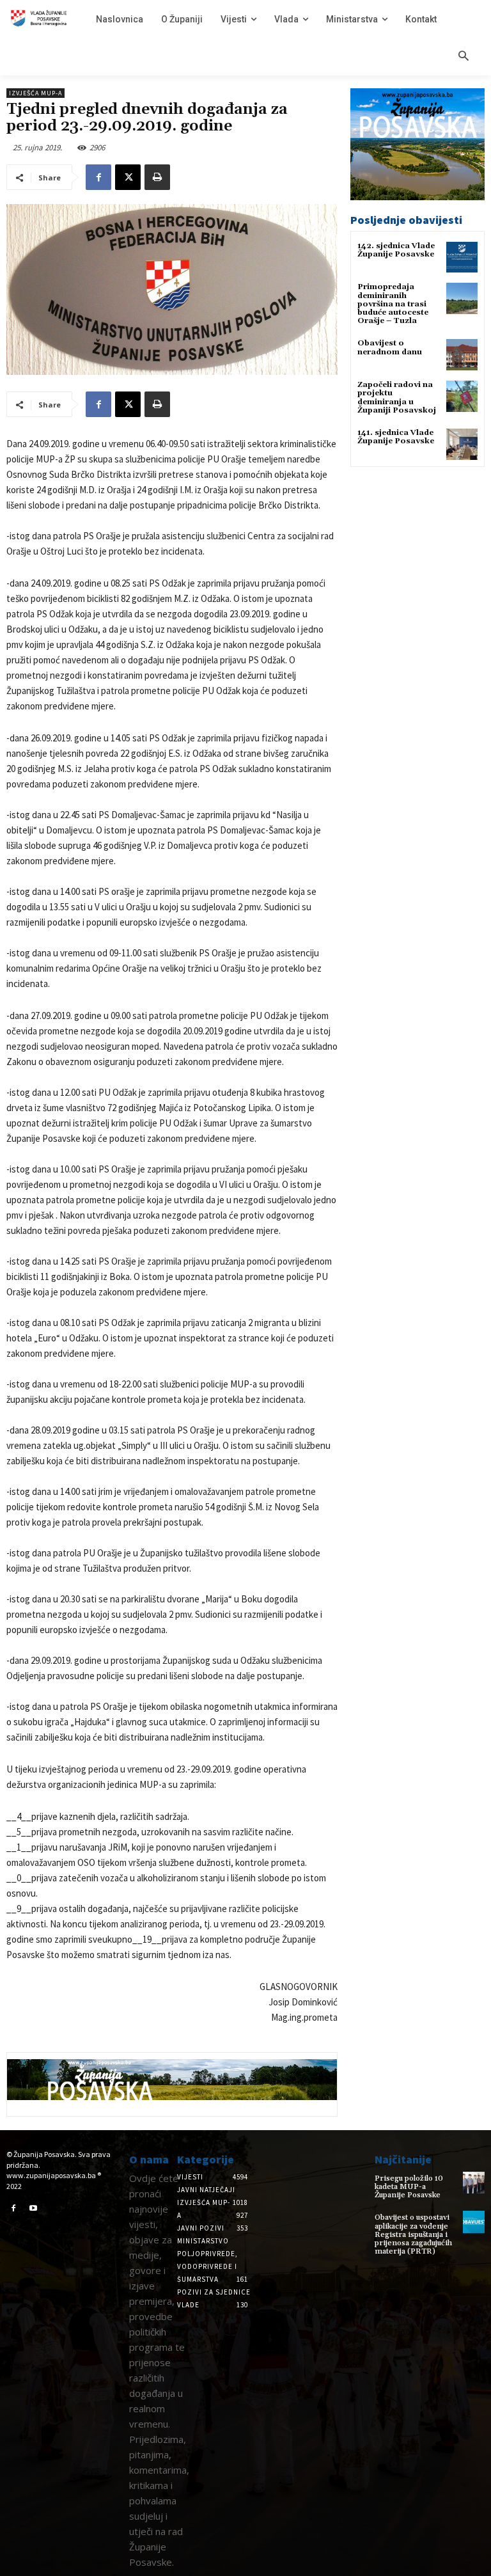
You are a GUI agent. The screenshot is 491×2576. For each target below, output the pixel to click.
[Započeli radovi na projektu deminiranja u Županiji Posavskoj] (462, 396)
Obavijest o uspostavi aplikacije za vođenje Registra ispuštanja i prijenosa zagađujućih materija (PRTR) (413, 2234)
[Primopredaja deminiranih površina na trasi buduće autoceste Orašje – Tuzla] (462, 298)
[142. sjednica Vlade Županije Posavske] (462, 257)
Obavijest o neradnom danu (390, 347)
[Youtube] (34, 2209)
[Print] (157, 177)
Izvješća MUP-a (35, 93)
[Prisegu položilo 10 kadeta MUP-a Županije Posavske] (474, 2183)
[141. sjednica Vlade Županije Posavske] (462, 444)
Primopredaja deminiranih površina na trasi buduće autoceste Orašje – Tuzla (393, 304)
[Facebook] (98, 177)
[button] (464, 57)
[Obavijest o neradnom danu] (462, 355)
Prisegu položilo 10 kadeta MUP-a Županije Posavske (409, 2187)
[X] (128, 177)
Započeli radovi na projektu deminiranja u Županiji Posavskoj (397, 398)
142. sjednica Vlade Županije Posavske (396, 250)
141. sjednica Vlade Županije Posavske (396, 437)
